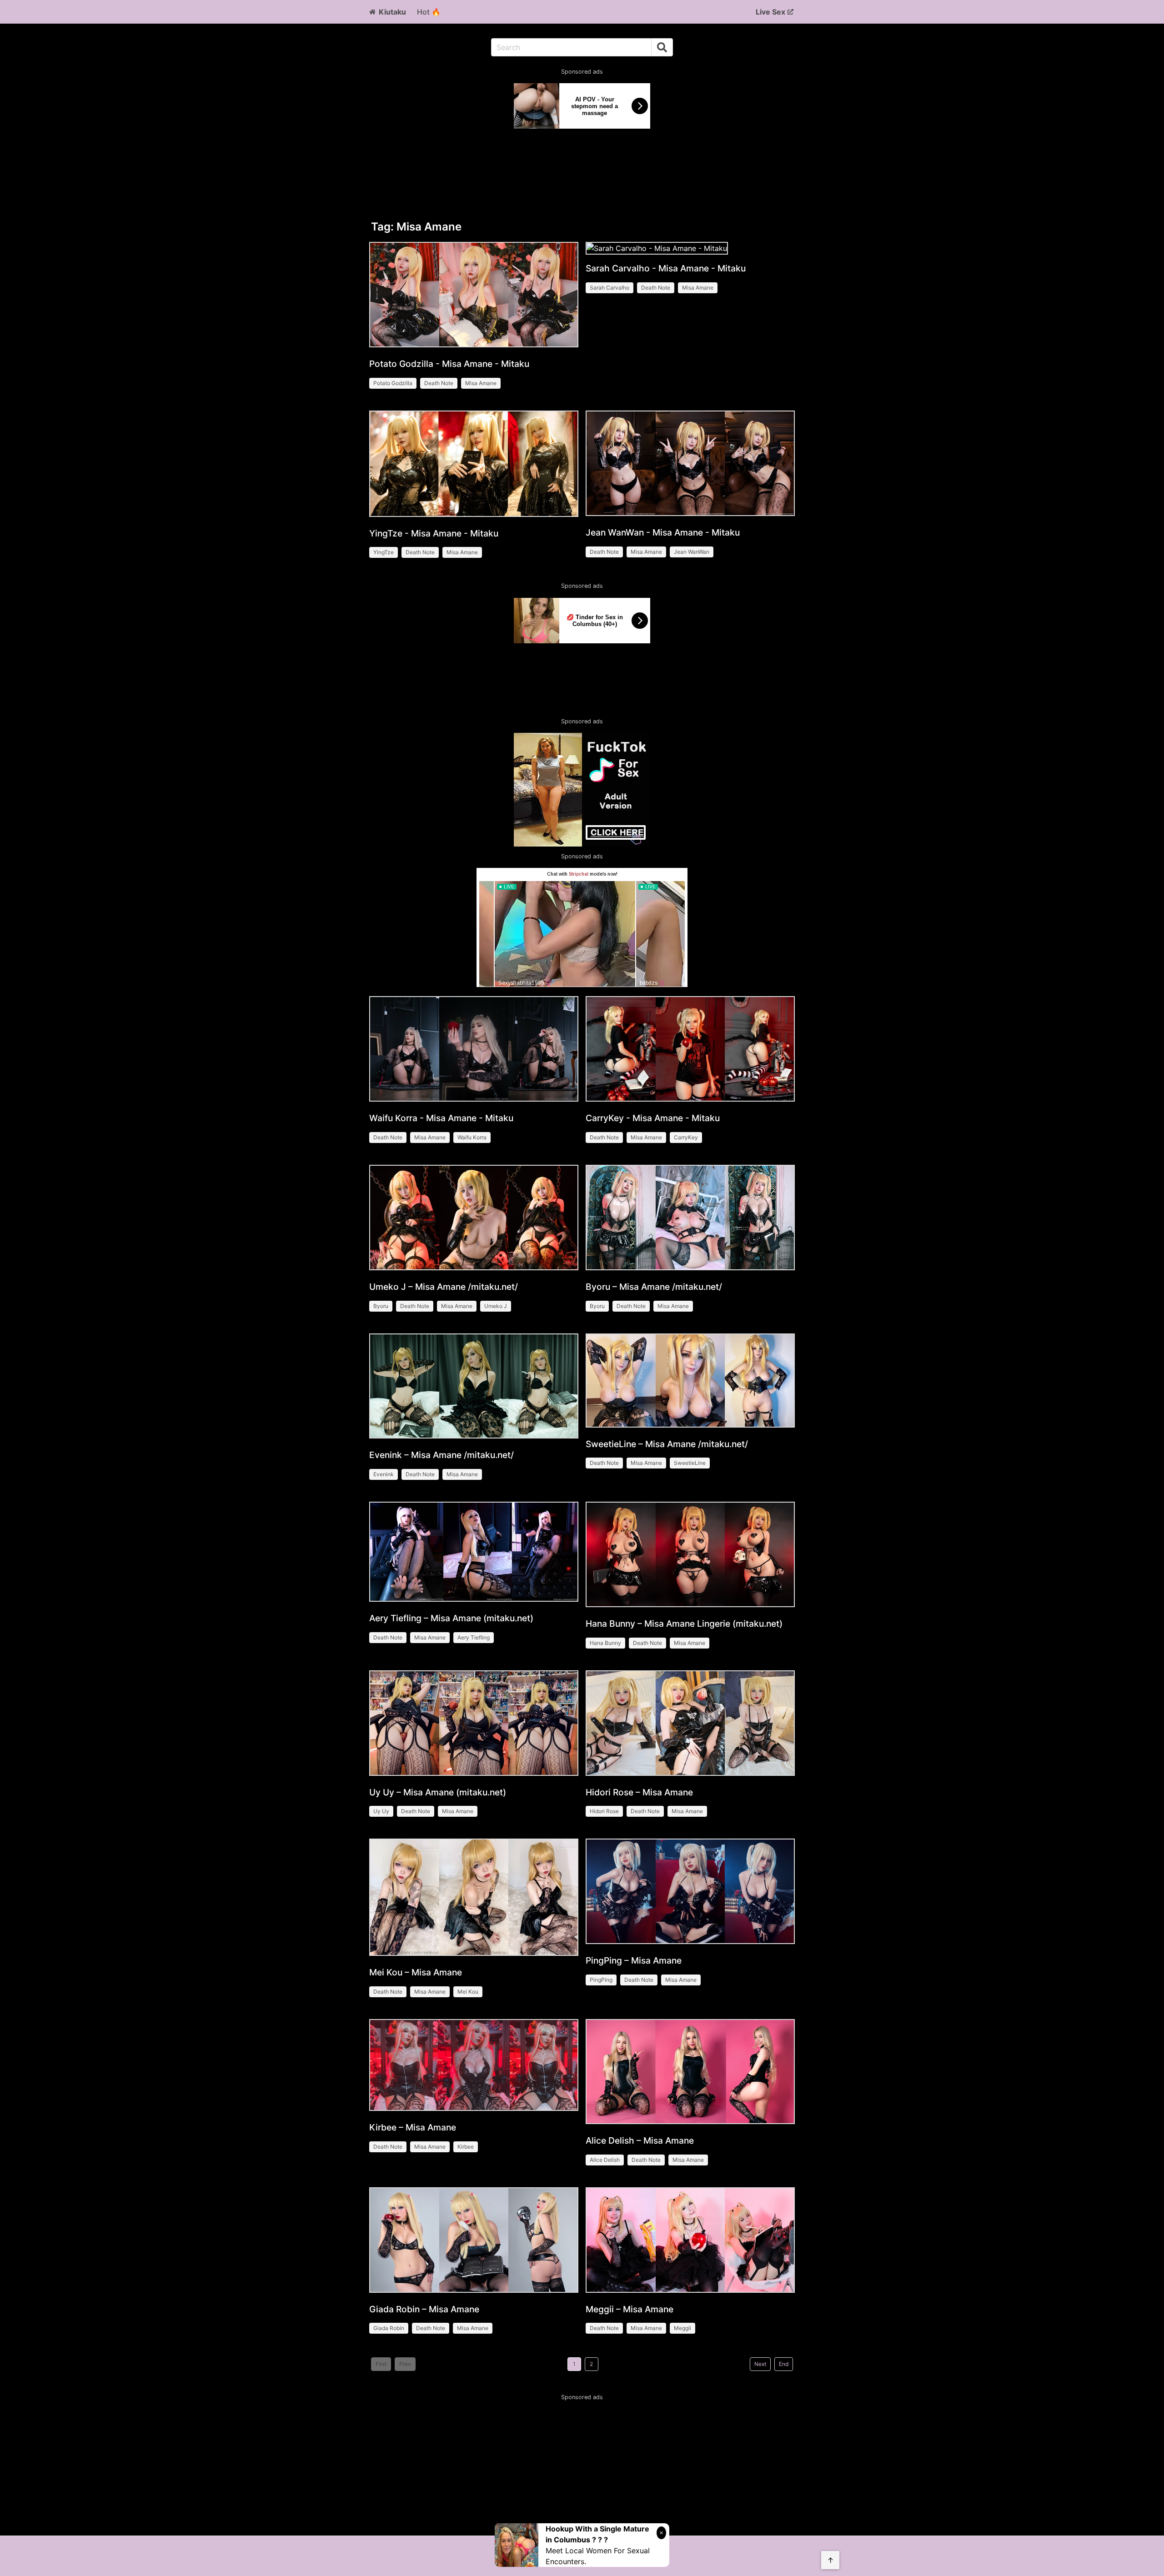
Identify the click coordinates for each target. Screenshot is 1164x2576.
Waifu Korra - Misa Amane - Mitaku (441, 1118)
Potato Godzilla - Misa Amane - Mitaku (449, 364)
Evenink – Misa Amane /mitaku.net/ (442, 1455)
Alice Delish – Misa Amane (640, 2140)
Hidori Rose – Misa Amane (639, 1792)
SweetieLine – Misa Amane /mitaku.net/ (667, 1444)
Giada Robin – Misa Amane (424, 2309)
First (381, 2364)
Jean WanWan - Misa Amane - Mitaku (663, 532)
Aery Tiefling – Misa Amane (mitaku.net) (451, 1618)
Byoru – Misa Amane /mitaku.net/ (654, 1287)
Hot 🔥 (429, 12)
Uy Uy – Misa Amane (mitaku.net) (438, 1792)
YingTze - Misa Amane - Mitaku (434, 533)
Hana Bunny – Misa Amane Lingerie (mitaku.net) (684, 1624)
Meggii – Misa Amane (630, 2309)
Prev (405, 2364)
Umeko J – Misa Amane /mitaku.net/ (444, 1287)
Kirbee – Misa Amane (413, 2127)
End (784, 2364)
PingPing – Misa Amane (634, 1960)
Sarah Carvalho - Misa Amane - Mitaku (666, 268)
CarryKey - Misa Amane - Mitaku (653, 1118)
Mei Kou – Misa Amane (416, 1972)
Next (760, 2364)
